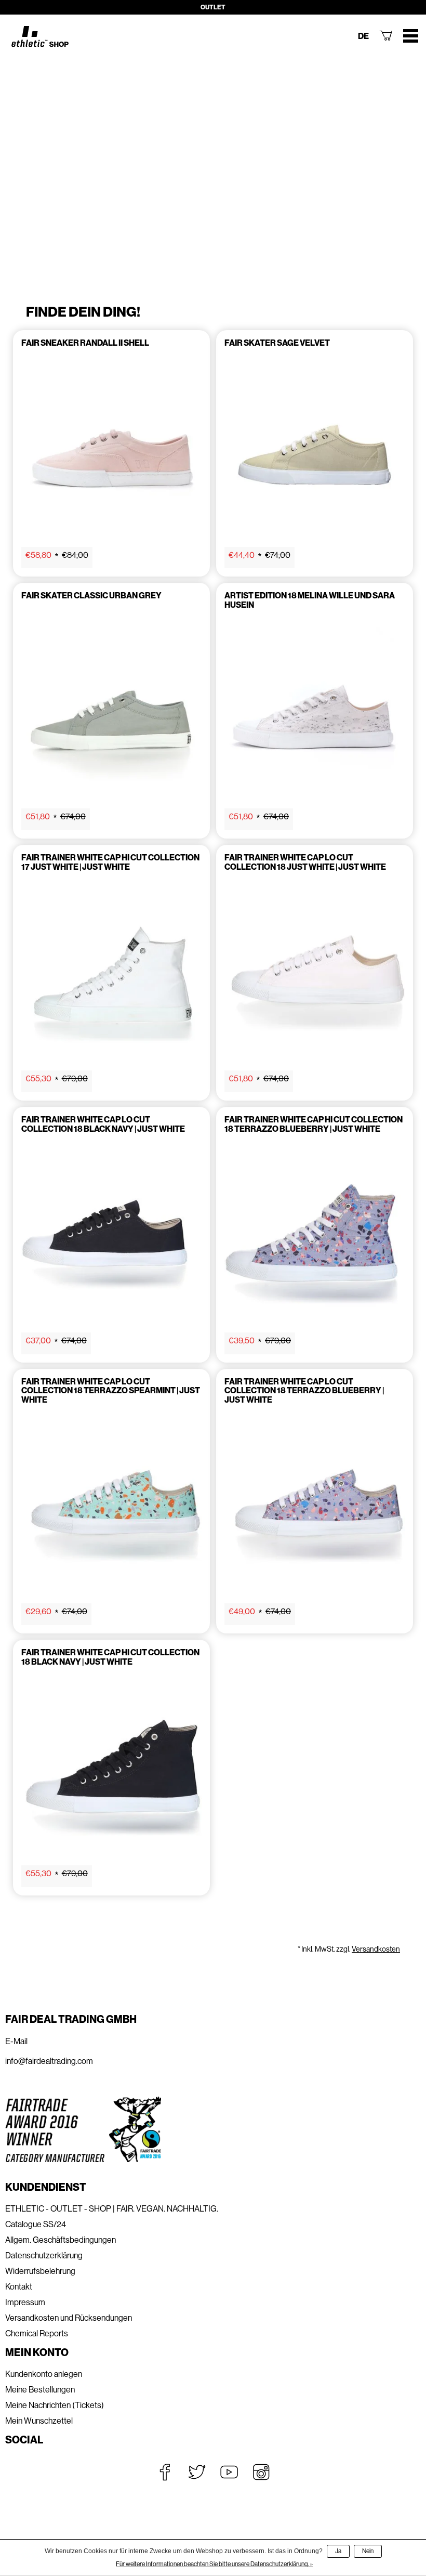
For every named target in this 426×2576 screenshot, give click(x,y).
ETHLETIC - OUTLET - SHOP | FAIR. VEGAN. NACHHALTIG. (112, 2209)
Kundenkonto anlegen (44, 2374)
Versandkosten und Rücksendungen (69, 2318)
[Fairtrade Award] (83, 2130)
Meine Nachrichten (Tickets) (55, 2405)
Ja (338, 2551)
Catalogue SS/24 (36, 2224)
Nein (368, 2551)
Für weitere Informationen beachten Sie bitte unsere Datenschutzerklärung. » (214, 2564)
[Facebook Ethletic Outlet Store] (165, 2472)
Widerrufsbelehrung (40, 2271)
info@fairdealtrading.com (49, 2061)
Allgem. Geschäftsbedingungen (61, 2240)
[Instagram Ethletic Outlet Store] (261, 2472)
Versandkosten (376, 1949)
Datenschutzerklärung (44, 2255)
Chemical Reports (37, 2333)
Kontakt (19, 2287)
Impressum (25, 2302)
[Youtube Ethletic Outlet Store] (229, 2472)
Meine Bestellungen (40, 2390)
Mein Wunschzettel (39, 2421)
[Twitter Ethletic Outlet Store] (197, 2472)
